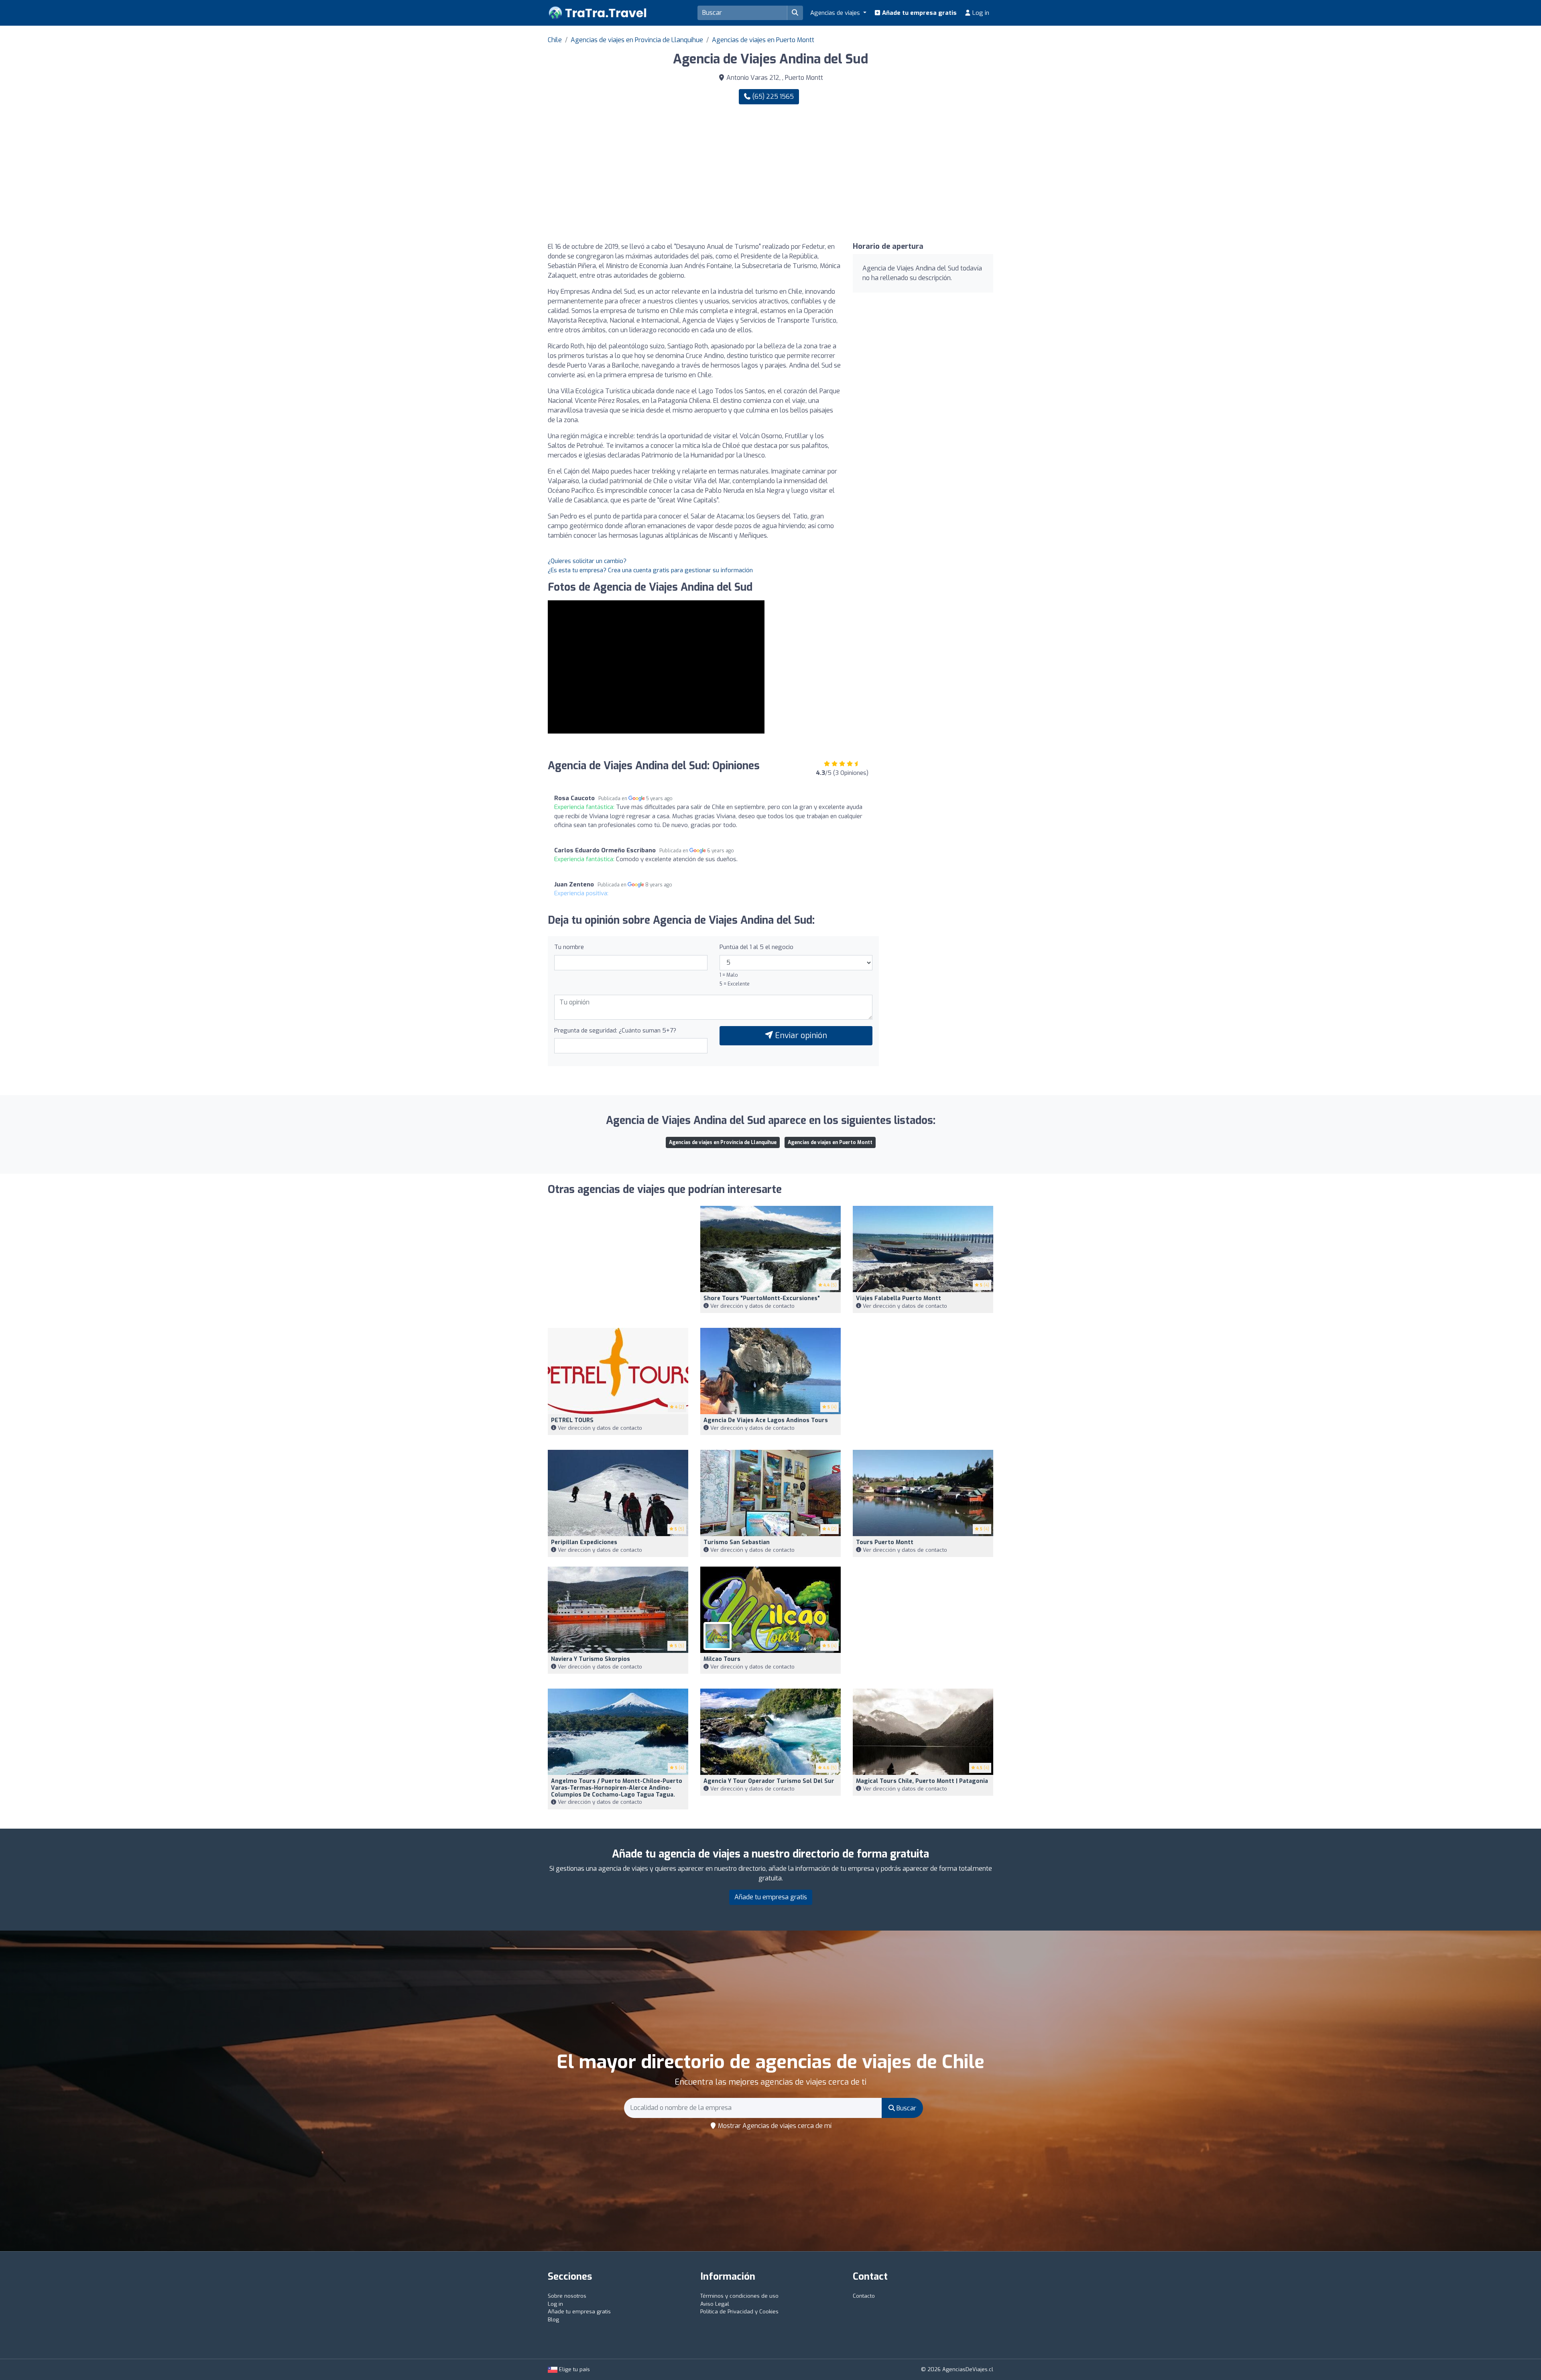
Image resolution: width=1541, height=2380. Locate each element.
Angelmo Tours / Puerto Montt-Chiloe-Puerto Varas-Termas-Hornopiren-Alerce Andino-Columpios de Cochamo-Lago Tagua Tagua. (617, 1788)
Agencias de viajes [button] (836, 13)
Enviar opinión (800, 1036)
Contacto (864, 2296)
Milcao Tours (722, 1659)
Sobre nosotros (567, 2296)
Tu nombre (569, 947)
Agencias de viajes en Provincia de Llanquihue (637, 40)
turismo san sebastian (737, 1542)
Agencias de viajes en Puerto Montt (763, 40)
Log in (980, 13)
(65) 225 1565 (772, 97)
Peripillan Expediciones (584, 1542)
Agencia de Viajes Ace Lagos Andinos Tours (766, 1420)
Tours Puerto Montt (885, 1542)
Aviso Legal (715, 2304)
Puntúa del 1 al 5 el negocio (756, 947)
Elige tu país (574, 2369)
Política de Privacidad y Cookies (739, 2312)
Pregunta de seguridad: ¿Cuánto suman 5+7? (615, 1030)
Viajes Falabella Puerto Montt (899, 1298)
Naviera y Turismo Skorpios (591, 1659)
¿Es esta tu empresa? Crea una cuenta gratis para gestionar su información (650, 570)
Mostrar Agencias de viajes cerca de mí (774, 2126)
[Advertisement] (885, 173)
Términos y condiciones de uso (739, 2296)
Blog (553, 2320)
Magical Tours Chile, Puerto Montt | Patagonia (922, 1781)
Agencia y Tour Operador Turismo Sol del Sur (769, 1781)
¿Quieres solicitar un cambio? (587, 561)
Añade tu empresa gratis (919, 13)
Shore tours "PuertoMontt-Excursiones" (762, 1298)
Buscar (906, 2108)
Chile (555, 40)
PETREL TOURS (572, 1420)
